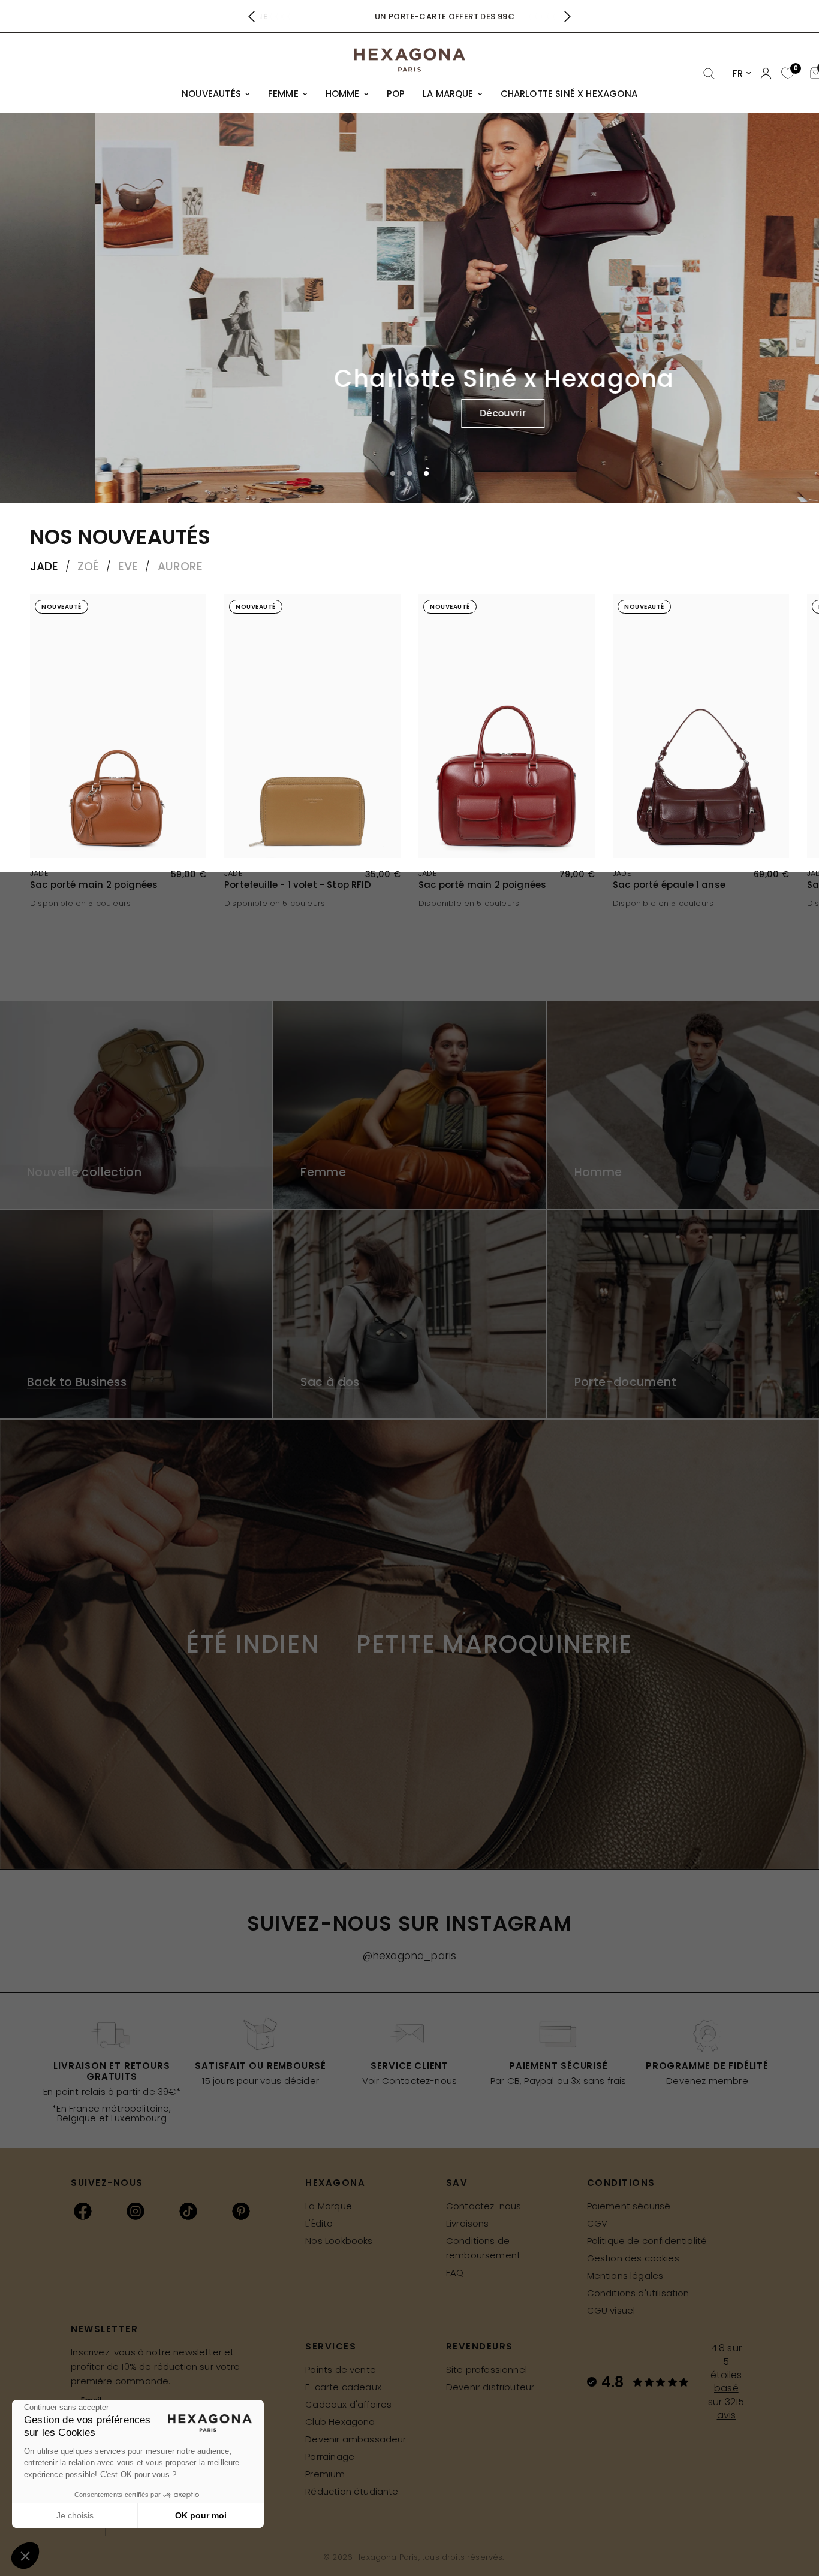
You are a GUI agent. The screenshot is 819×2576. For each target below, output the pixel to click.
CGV (597, 2223)
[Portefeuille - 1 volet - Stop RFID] (312, 726)
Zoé (88, 567)
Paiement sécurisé (629, 2206)
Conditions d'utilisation (638, 2293)
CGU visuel (611, 2310)
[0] (786, 74)
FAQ (455, 2273)
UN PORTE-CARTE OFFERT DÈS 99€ (409, 16)
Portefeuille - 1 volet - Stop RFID (298, 885)
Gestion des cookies (633, 2258)
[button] (408, 413)
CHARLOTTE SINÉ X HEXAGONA (569, 94)
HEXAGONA (335, 2183)
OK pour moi (201, 2515)
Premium (325, 2474)
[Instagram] (136, 2211)
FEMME (283, 94)
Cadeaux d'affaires (348, 2404)
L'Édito (319, 2223)
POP (396, 94)
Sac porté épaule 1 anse (669, 885)
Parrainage (330, 2456)
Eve (128, 567)
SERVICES (331, 2346)
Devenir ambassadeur (356, 2439)
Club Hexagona (340, 2422)
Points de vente (341, 2370)
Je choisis (75, 2515)
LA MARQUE (448, 94)
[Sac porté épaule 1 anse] (701, 726)
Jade (44, 567)
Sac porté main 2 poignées (94, 885)
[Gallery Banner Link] (136, 1104)
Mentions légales (625, 2275)
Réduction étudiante (352, 2491)
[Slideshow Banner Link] (409, 308)
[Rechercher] (709, 74)
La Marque (329, 2206)
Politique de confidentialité (647, 2241)
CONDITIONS (621, 2183)
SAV (457, 2183)
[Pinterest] (241, 2211)
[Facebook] (83, 2211)
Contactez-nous (419, 2081)
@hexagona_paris (410, 1956)
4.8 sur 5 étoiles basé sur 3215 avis (726, 2382)
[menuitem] (216, 94)
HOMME (343, 94)
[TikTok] (188, 2211)
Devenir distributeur (490, 2387)
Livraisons (468, 2223)
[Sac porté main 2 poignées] (118, 726)
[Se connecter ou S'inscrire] (766, 73)
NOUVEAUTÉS (211, 94)
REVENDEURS (480, 2346)
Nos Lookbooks (339, 2241)
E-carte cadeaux (343, 2387)
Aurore (180, 567)
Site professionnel (487, 2370)
